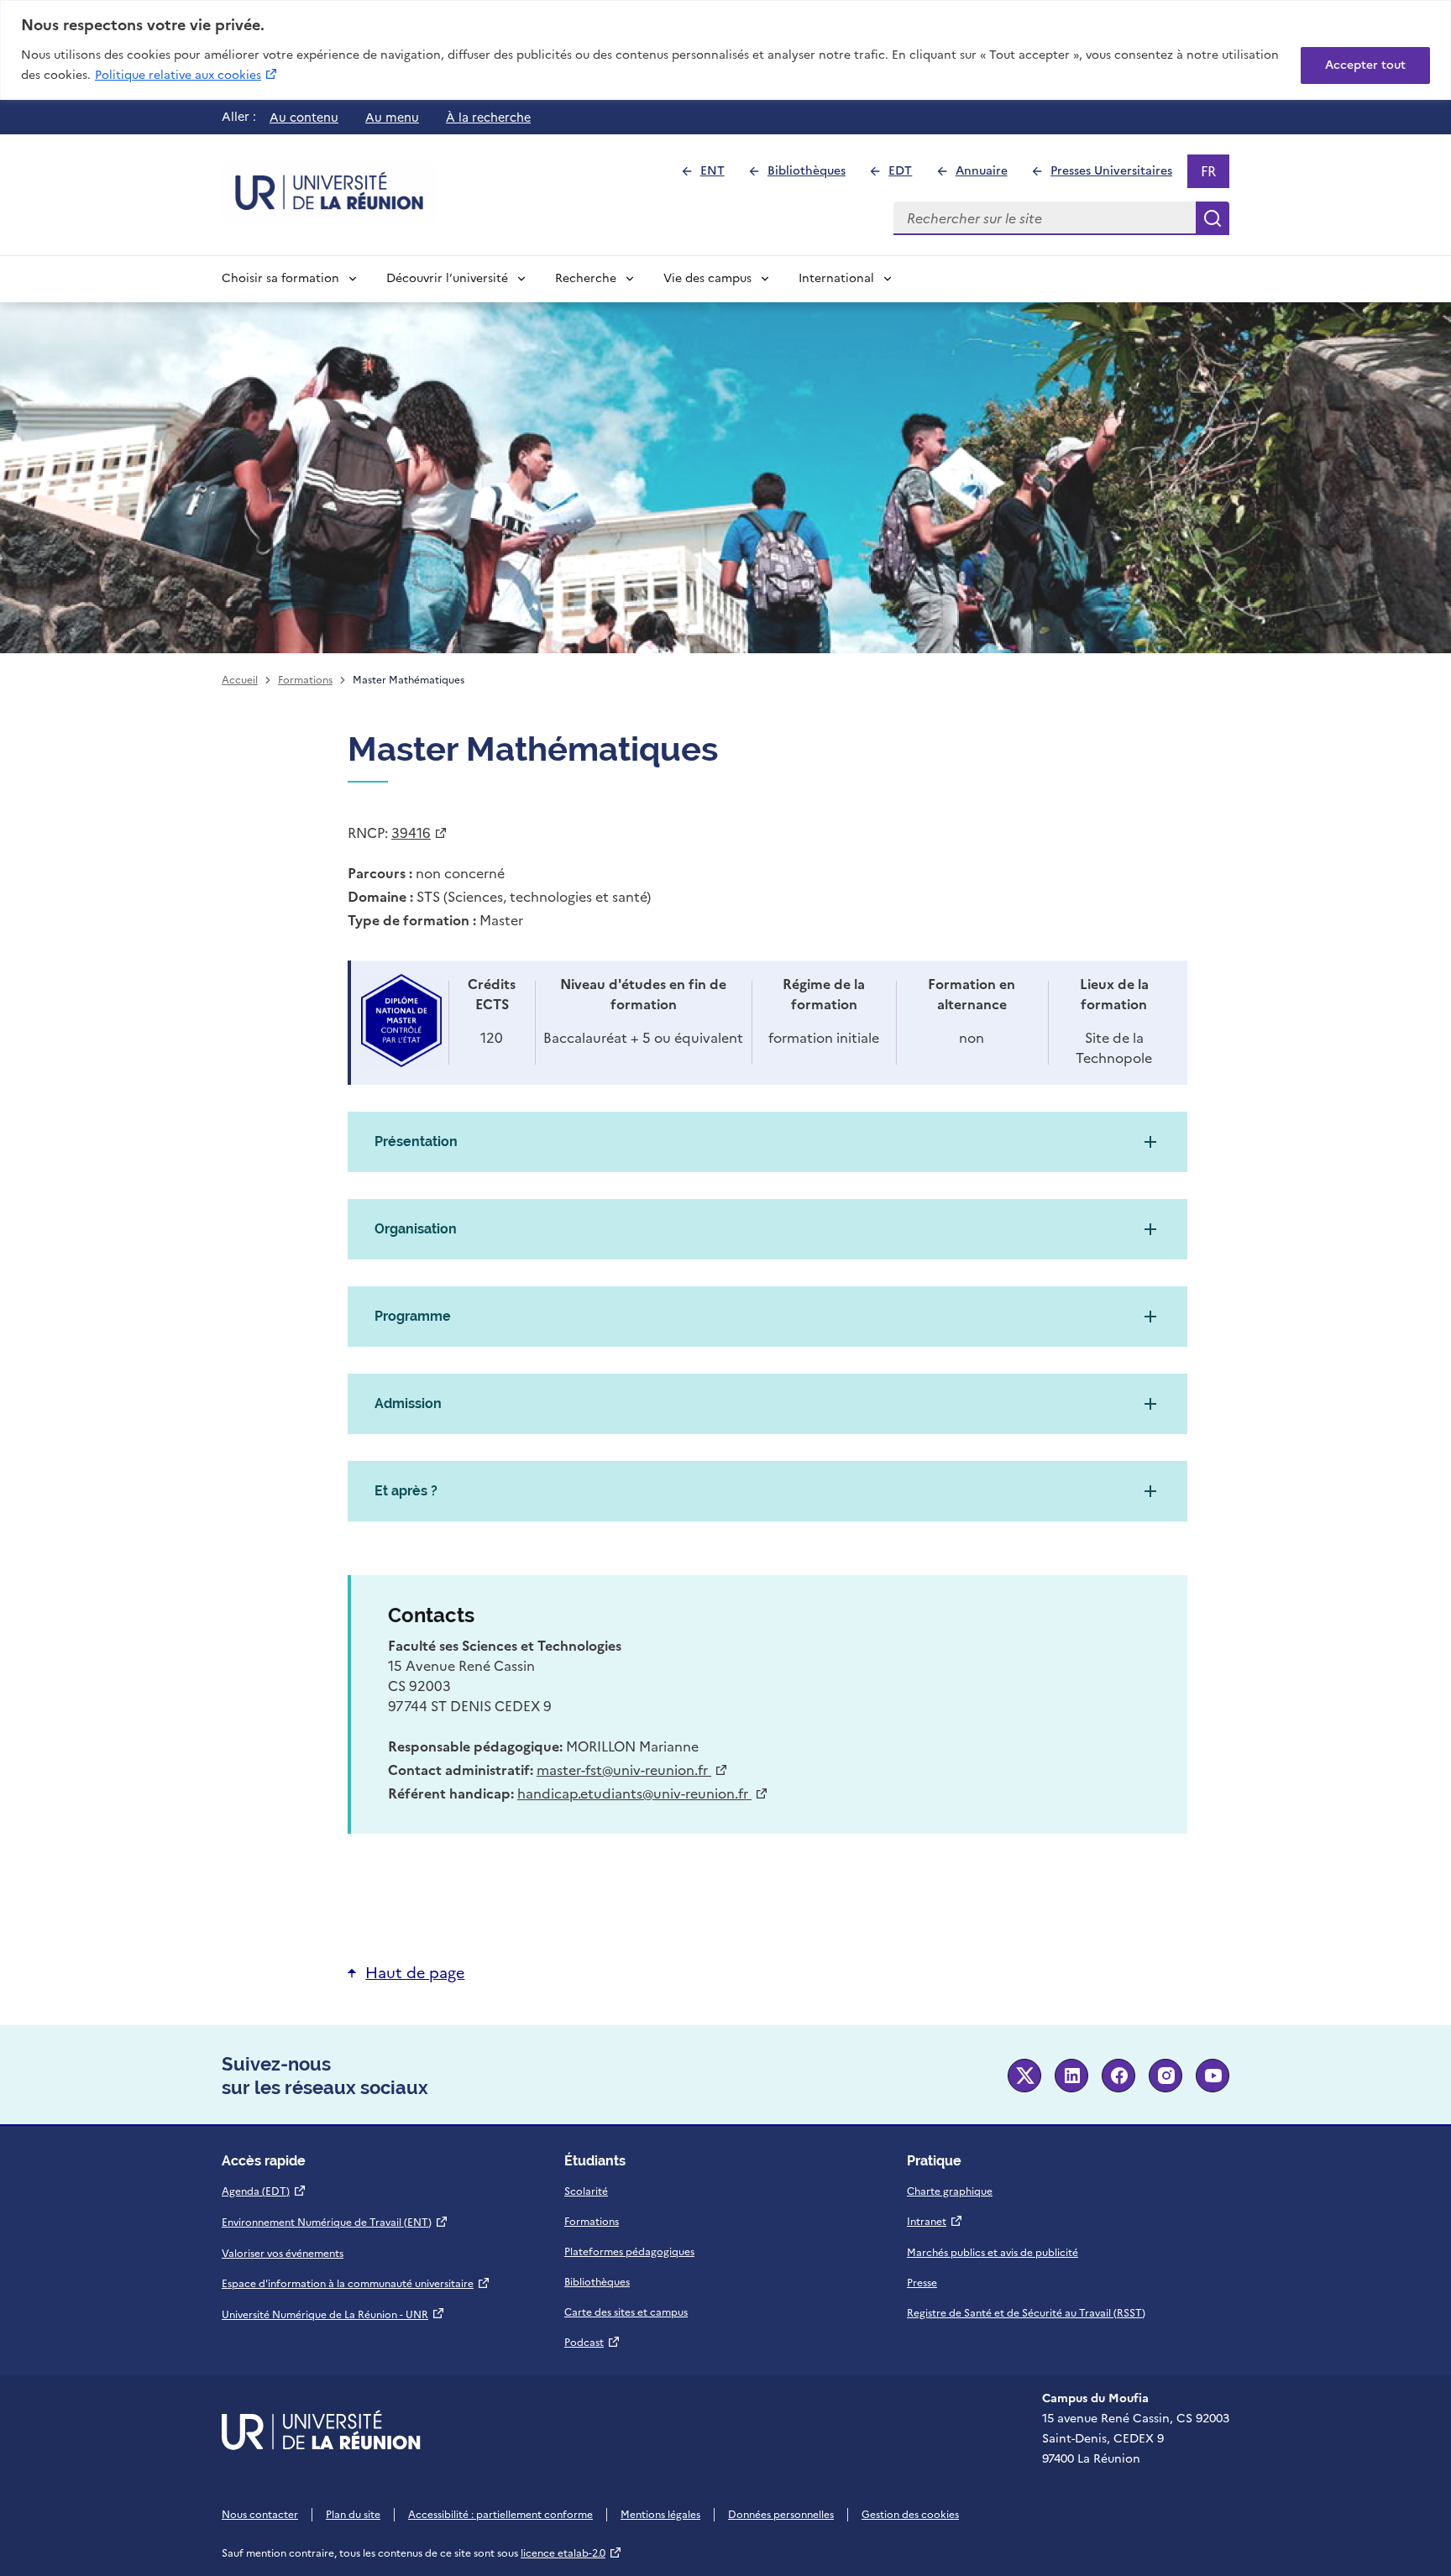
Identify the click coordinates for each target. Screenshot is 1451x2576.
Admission (408, 1403)
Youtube (1213, 2076)
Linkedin (1071, 2076)
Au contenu (304, 118)
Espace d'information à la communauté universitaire (356, 2284)
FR (1215, 175)
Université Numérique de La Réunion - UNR (333, 2315)
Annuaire (988, 175)
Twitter (1024, 2076)
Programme (413, 1316)
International (836, 278)
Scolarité (586, 2191)
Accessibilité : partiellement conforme (500, 2515)
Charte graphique (950, 2191)
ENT (719, 175)
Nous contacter (260, 2515)
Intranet (935, 2222)
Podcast (592, 2343)
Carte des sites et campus (626, 2312)
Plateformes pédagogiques (629, 2252)
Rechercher (1213, 218)
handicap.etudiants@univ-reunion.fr (643, 1793)
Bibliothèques (814, 175)
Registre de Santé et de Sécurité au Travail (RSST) (1026, 2313)
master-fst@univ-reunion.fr (632, 1770)
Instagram (1166, 2076)
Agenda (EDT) (264, 2191)
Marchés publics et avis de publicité (993, 2253)
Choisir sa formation (280, 278)
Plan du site (353, 2515)
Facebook (1118, 2076)
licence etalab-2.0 (571, 2553)
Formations (305, 680)
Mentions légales (660, 2515)
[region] (725, 50)
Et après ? (406, 1491)
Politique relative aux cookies (187, 75)
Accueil (240, 680)
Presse (922, 2283)
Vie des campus (707, 278)
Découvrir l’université (447, 278)
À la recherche (488, 118)
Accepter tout (1365, 65)
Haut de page (415, 1973)
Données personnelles (781, 2515)
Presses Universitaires (1118, 175)
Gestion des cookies (910, 2515)
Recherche (586, 278)
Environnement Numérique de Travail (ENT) (335, 2223)
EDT (907, 175)
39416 (419, 833)
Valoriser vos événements (283, 2254)
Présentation (416, 1141)
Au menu (392, 118)
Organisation (416, 1229)
